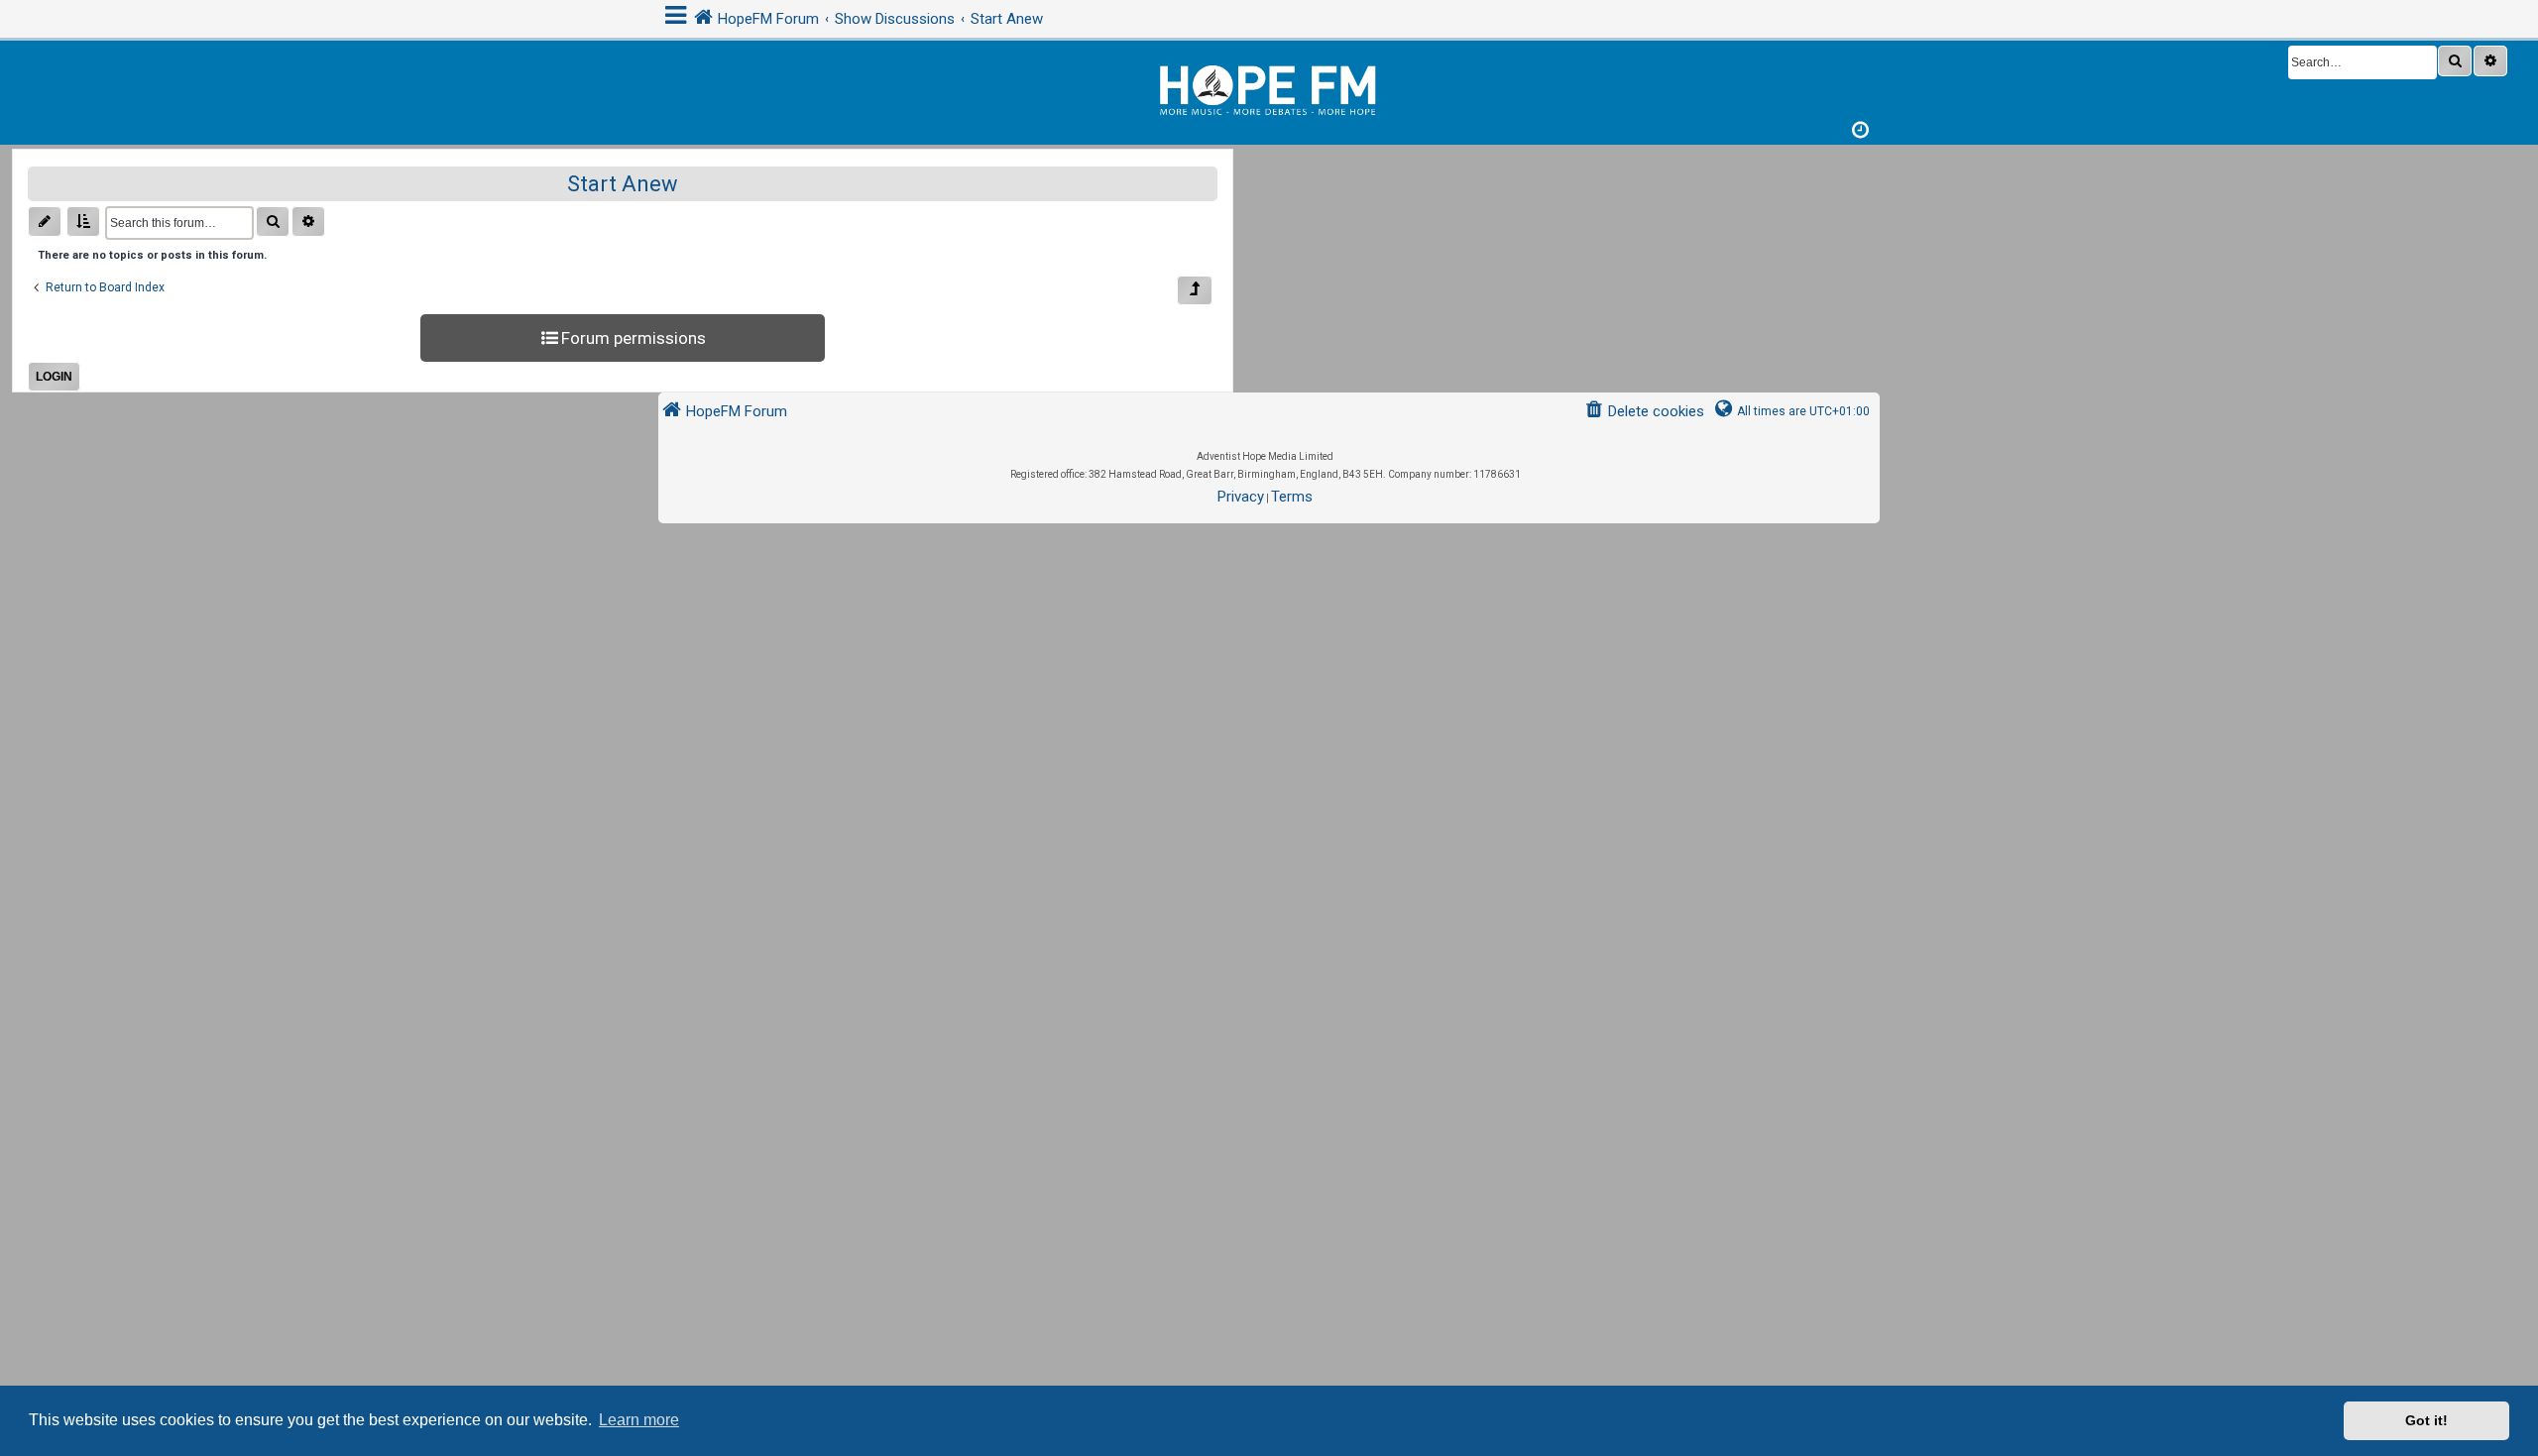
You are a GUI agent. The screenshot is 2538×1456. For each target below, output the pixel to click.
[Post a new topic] (45, 222)
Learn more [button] (639, 1420)
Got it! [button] (2426, 1420)
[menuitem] (1644, 412)
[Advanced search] (2490, 61)
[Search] (2455, 61)
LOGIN (54, 377)
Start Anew (623, 184)
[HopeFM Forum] (1269, 88)
